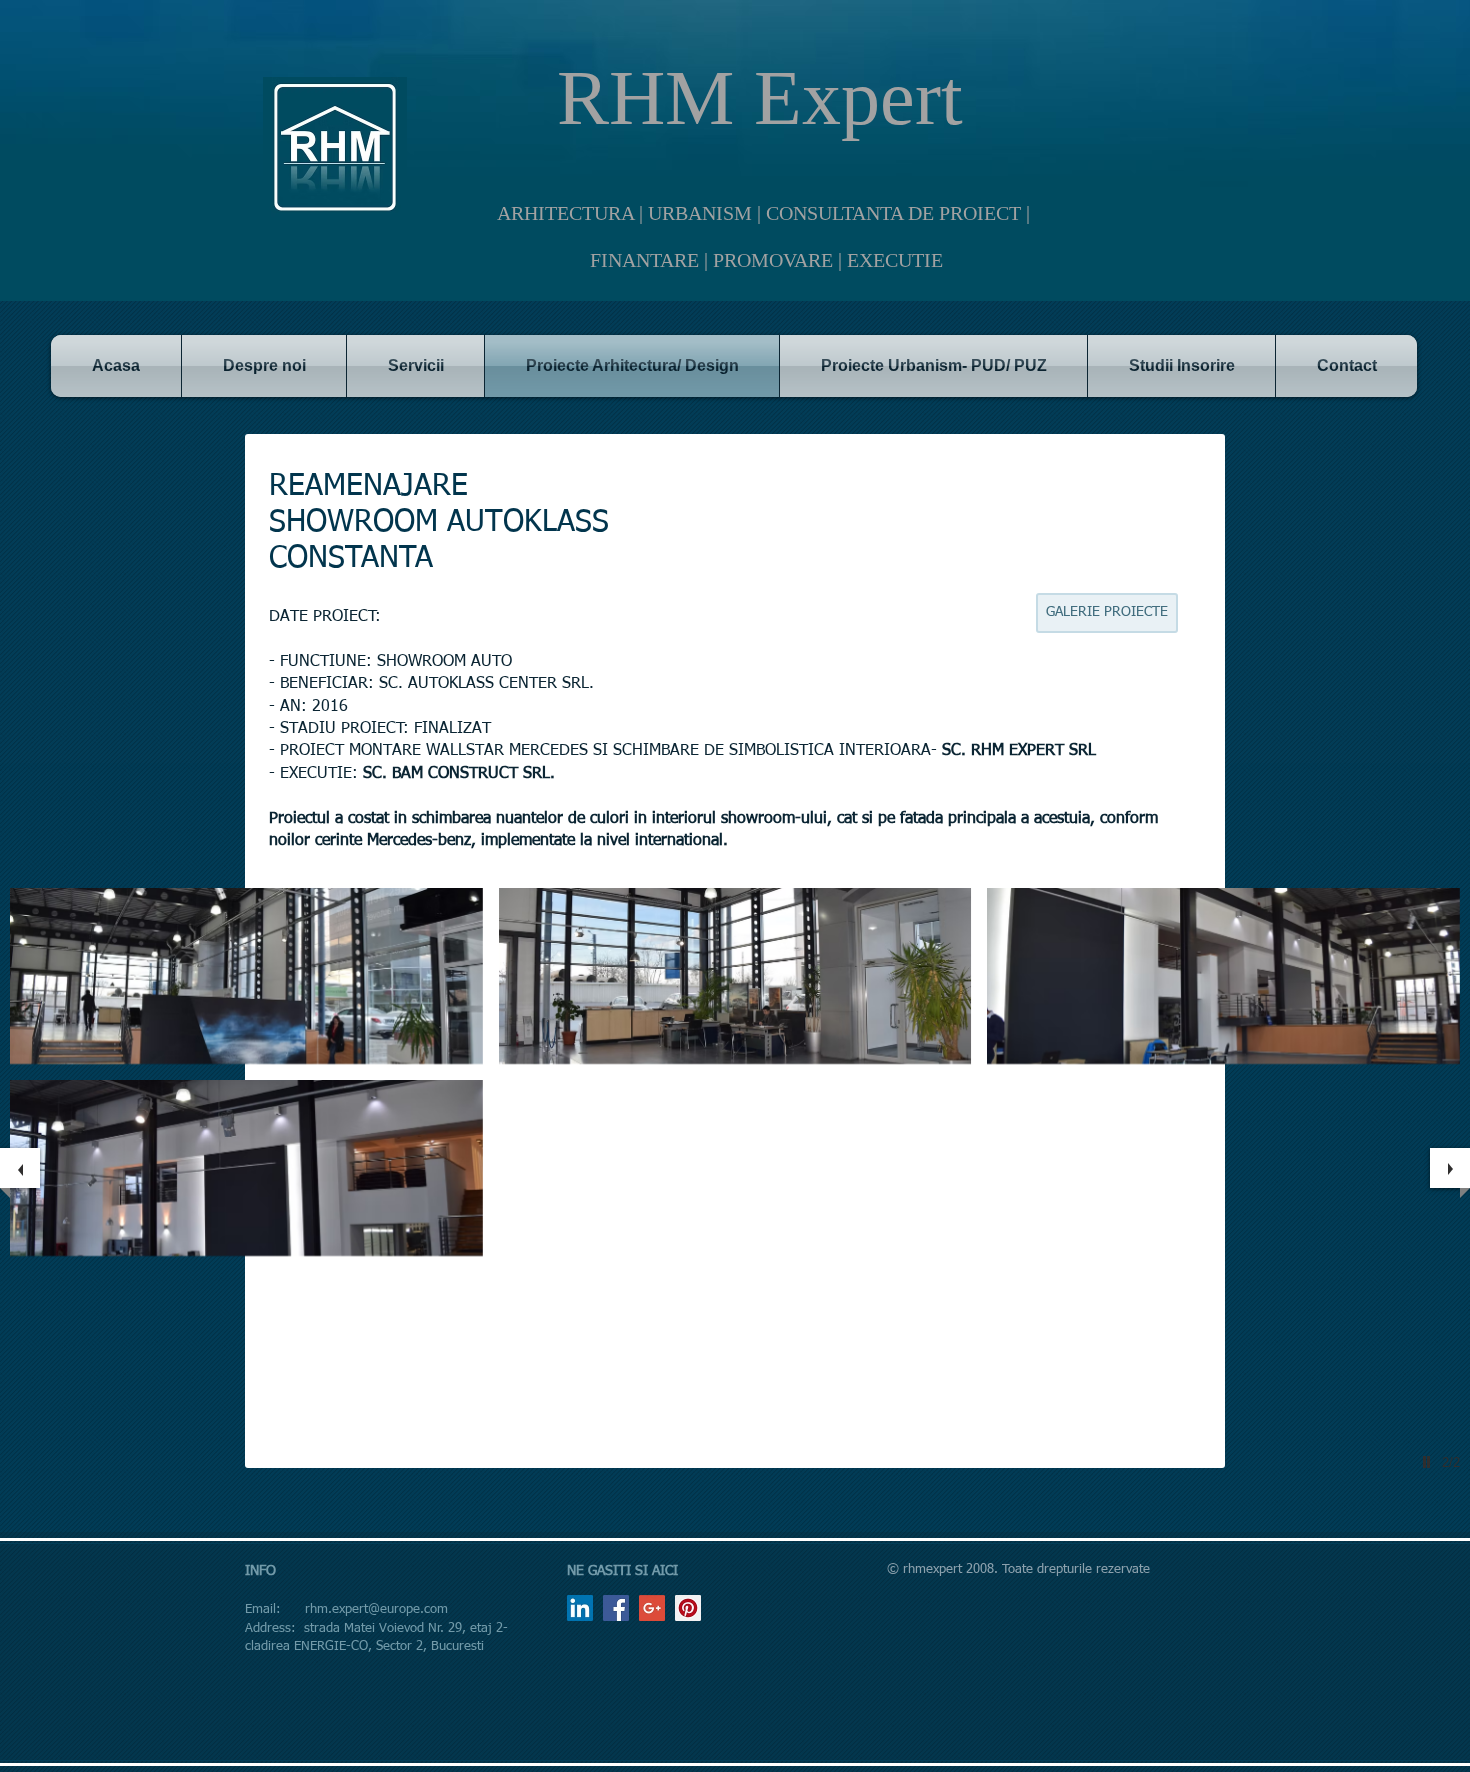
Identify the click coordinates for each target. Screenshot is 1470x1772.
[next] (1450, 1168)
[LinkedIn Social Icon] (580, 1608)
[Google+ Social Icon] (652, 1608)
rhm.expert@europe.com (376, 1609)
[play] (1429, 1462)
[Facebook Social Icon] (616, 1608)
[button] (246, 976)
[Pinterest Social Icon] (688, 1608)
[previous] (20, 1168)
